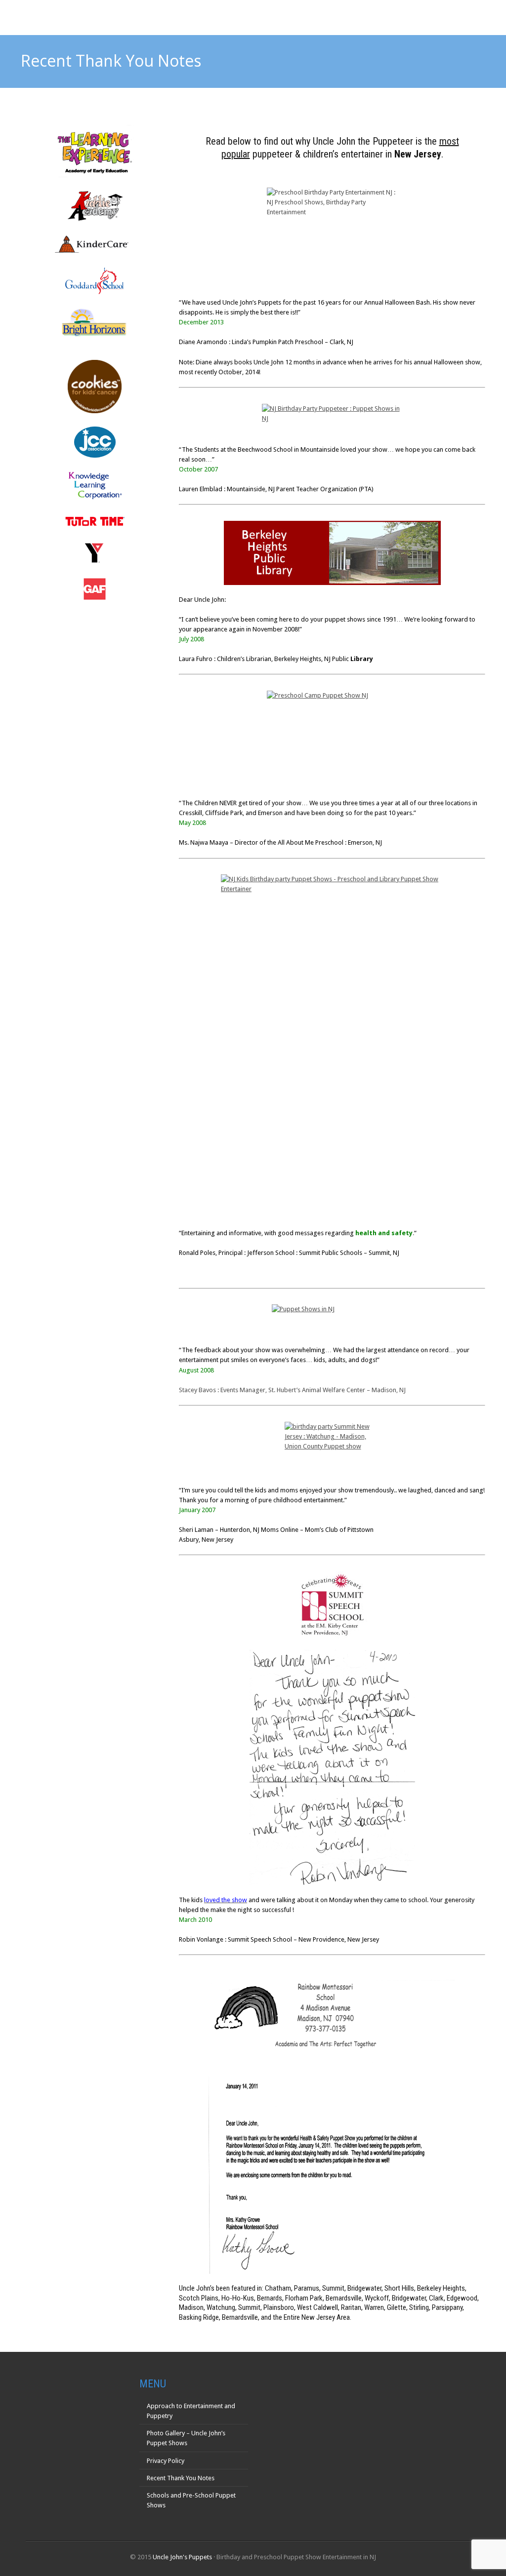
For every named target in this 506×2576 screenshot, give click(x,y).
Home (266, 17)
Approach (308, 17)
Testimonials (454, 17)
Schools (356, 17)
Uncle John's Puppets (182, 2557)
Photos (401, 17)
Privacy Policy (166, 2461)
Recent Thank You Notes (181, 2478)
